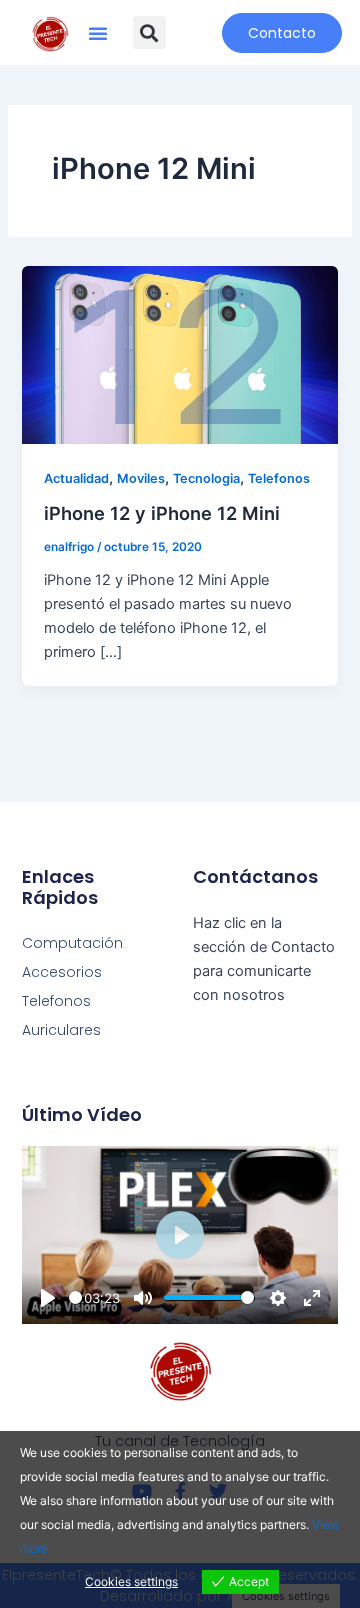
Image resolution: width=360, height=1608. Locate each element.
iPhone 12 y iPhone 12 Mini (162, 513)
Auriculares (61, 1030)
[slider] (75, 1297)
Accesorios (62, 972)
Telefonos (279, 478)
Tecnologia (206, 478)
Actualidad (76, 478)
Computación (72, 943)
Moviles (141, 478)
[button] (98, 33)
